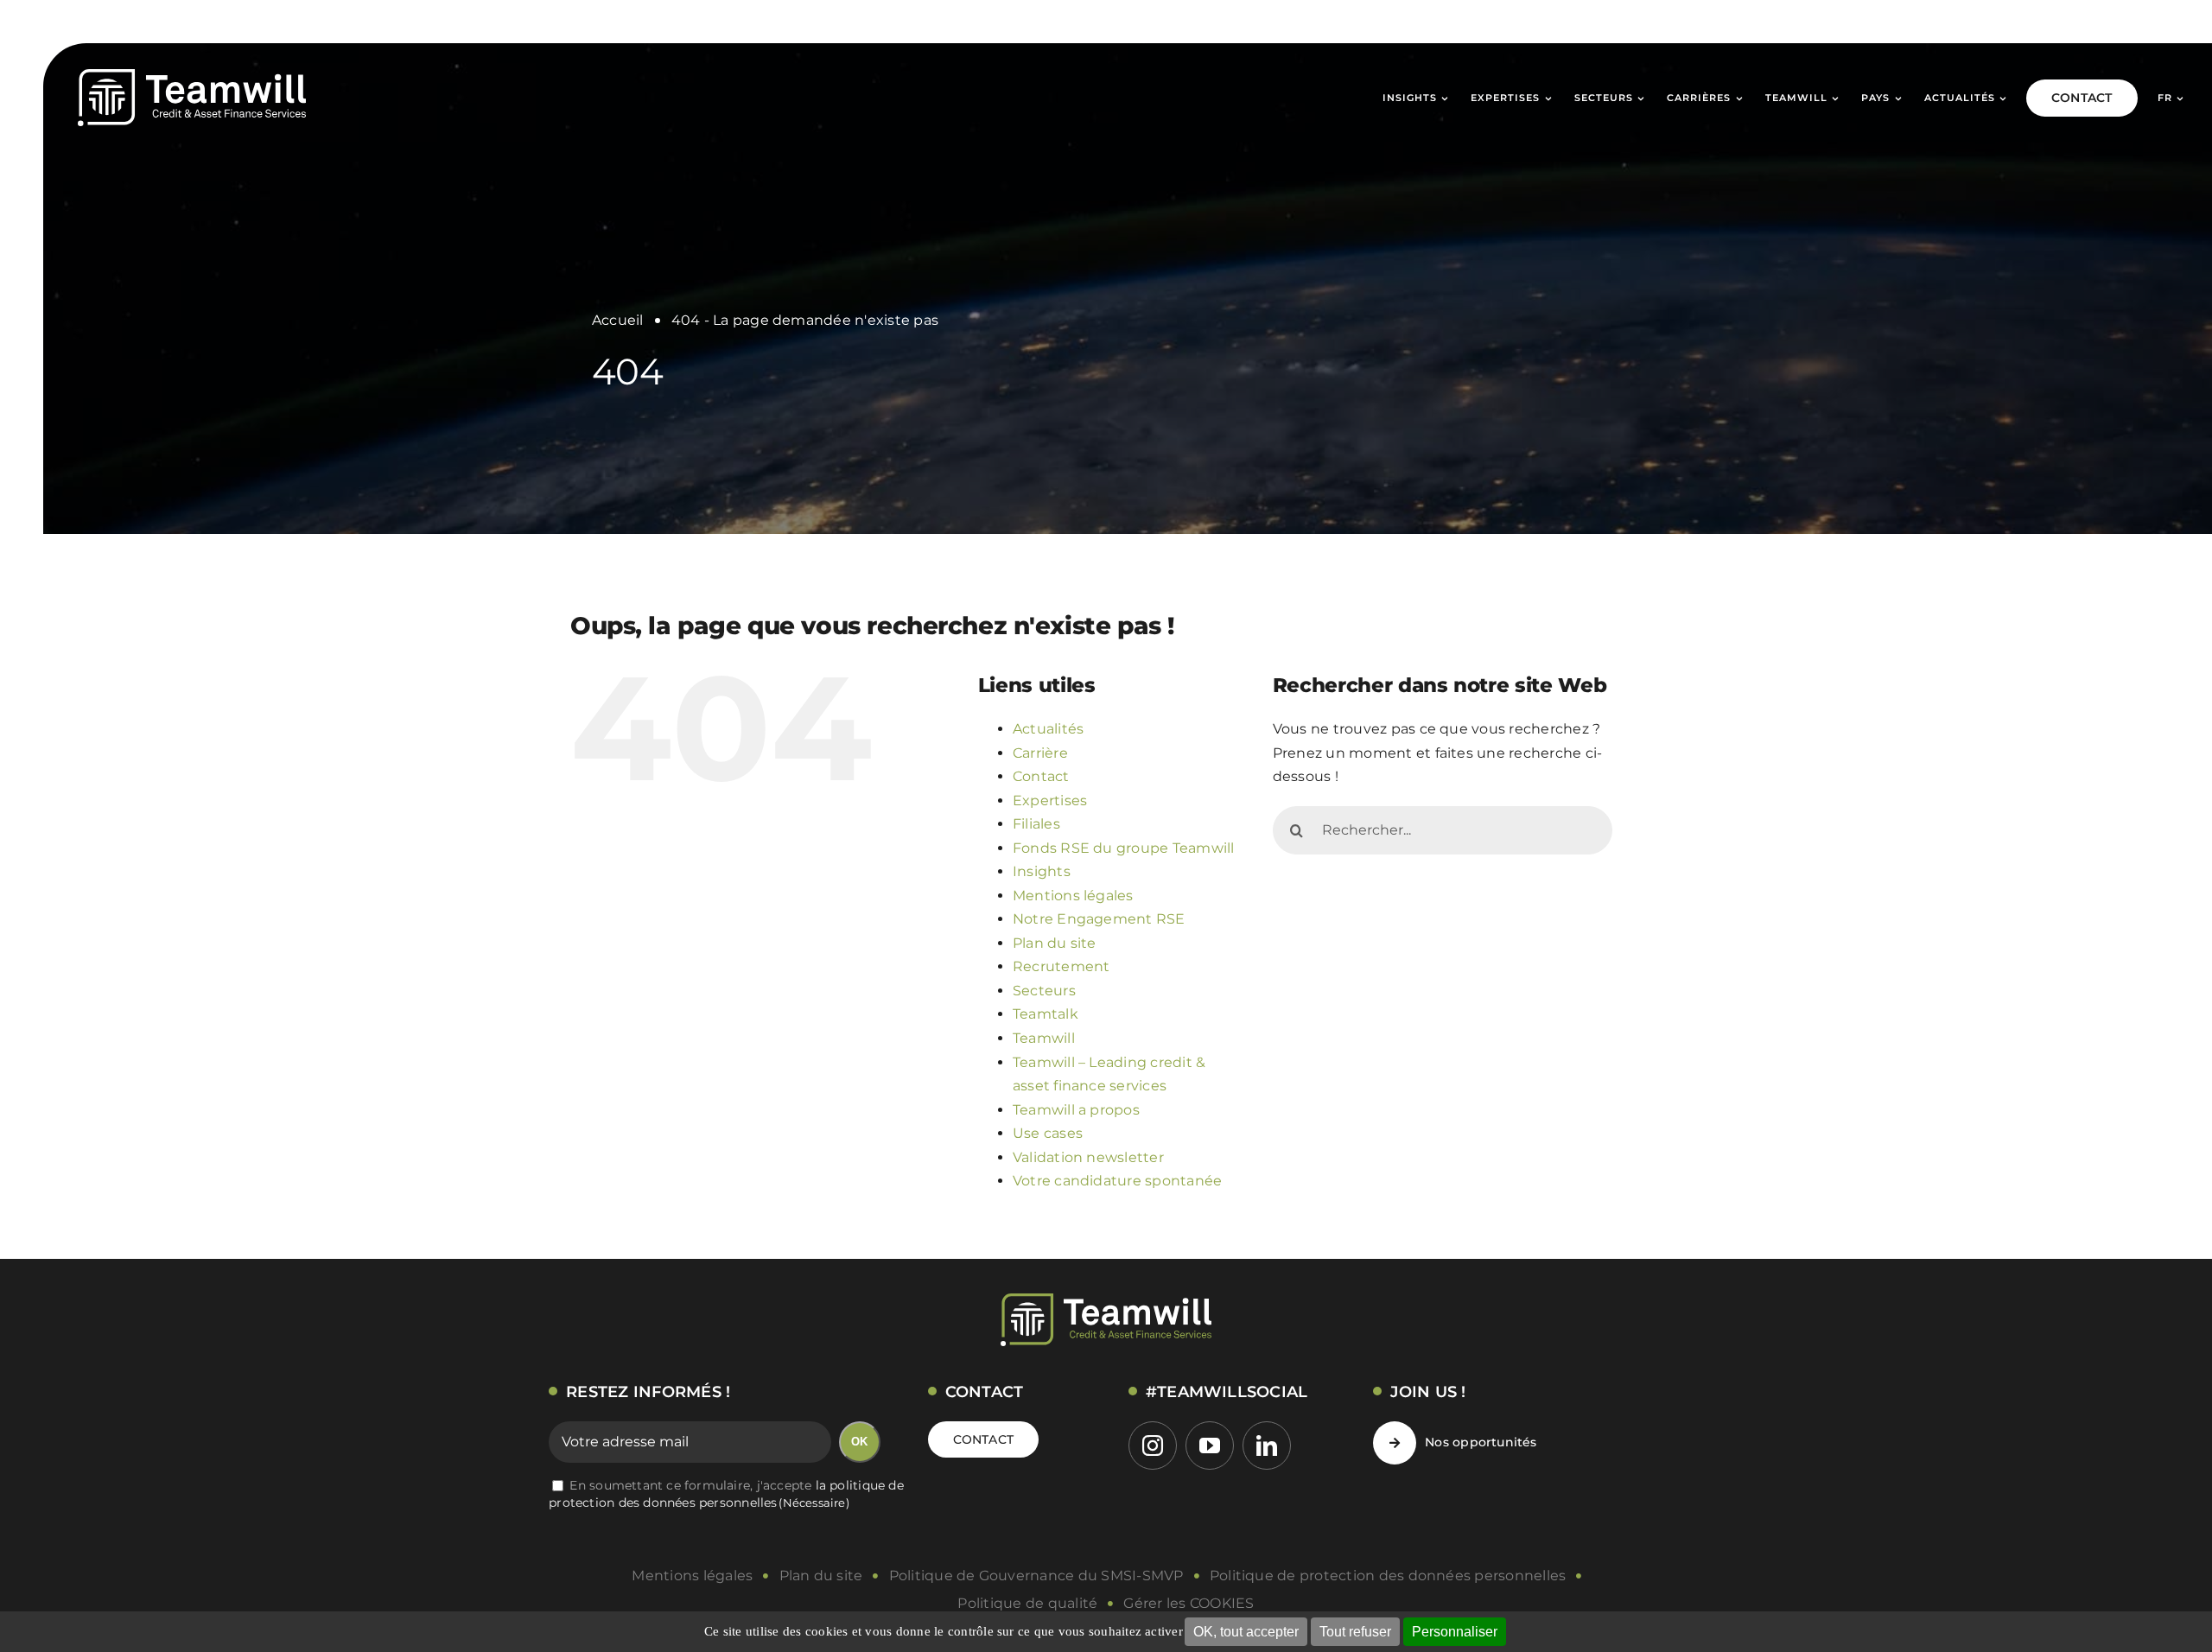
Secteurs (1044, 991)
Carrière (1040, 753)
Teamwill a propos (1076, 1110)
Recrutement (1062, 966)
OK (859, 1442)
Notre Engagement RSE (1099, 919)
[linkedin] (1267, 1445)
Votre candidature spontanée (1117, 1181)
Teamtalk (1046, 1014)
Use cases (1048, 1133)
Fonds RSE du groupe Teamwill (1124, 848)
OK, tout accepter (1246, 1632)
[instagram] (1153, 1445)
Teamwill (1044, 1038)
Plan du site (1055, 943)
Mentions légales (1073, 896)
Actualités (1048, 729)
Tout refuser (1355, 1632)
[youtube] (1210, 1445)
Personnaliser (1455, 1632)
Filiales (1036, 824)
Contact (1041, 776)
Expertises (1050, 801)
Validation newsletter (1088, 1157)
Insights (1042, 871)
